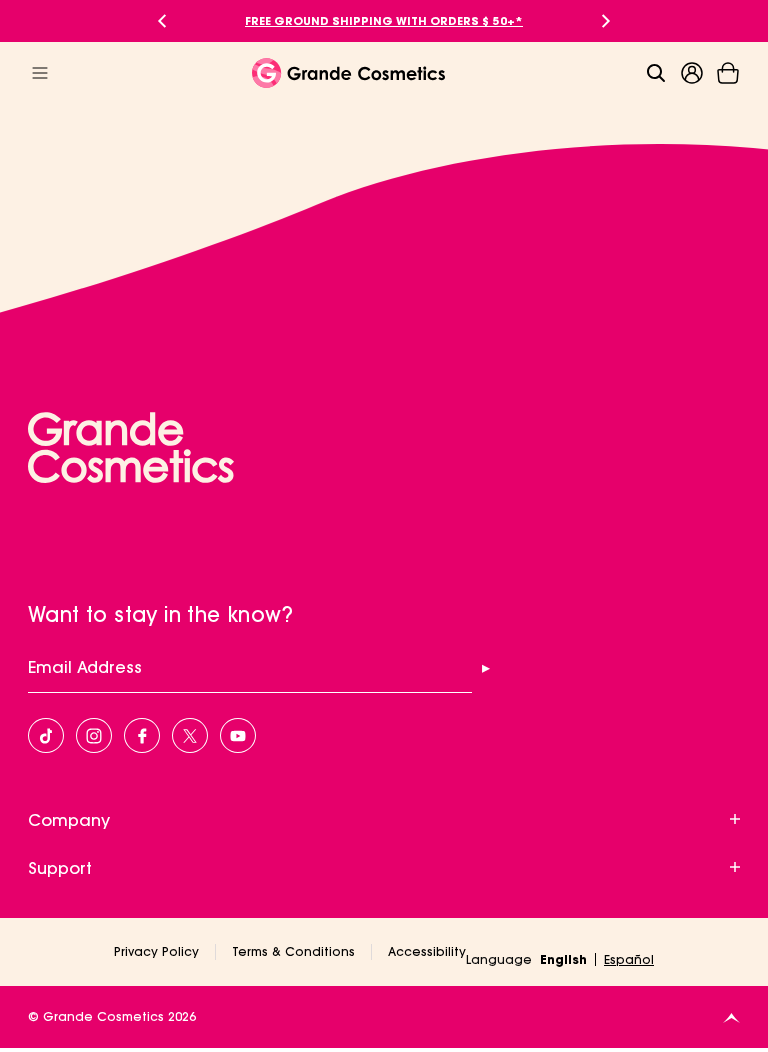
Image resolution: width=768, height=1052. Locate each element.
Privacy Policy (156, 951)
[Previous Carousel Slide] (162, 21)
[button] (728, 73)
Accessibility (427, 951)
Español (629, 959)
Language (499, 959)
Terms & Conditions (293, 951)
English (563, 959)
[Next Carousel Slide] (606, 21)
